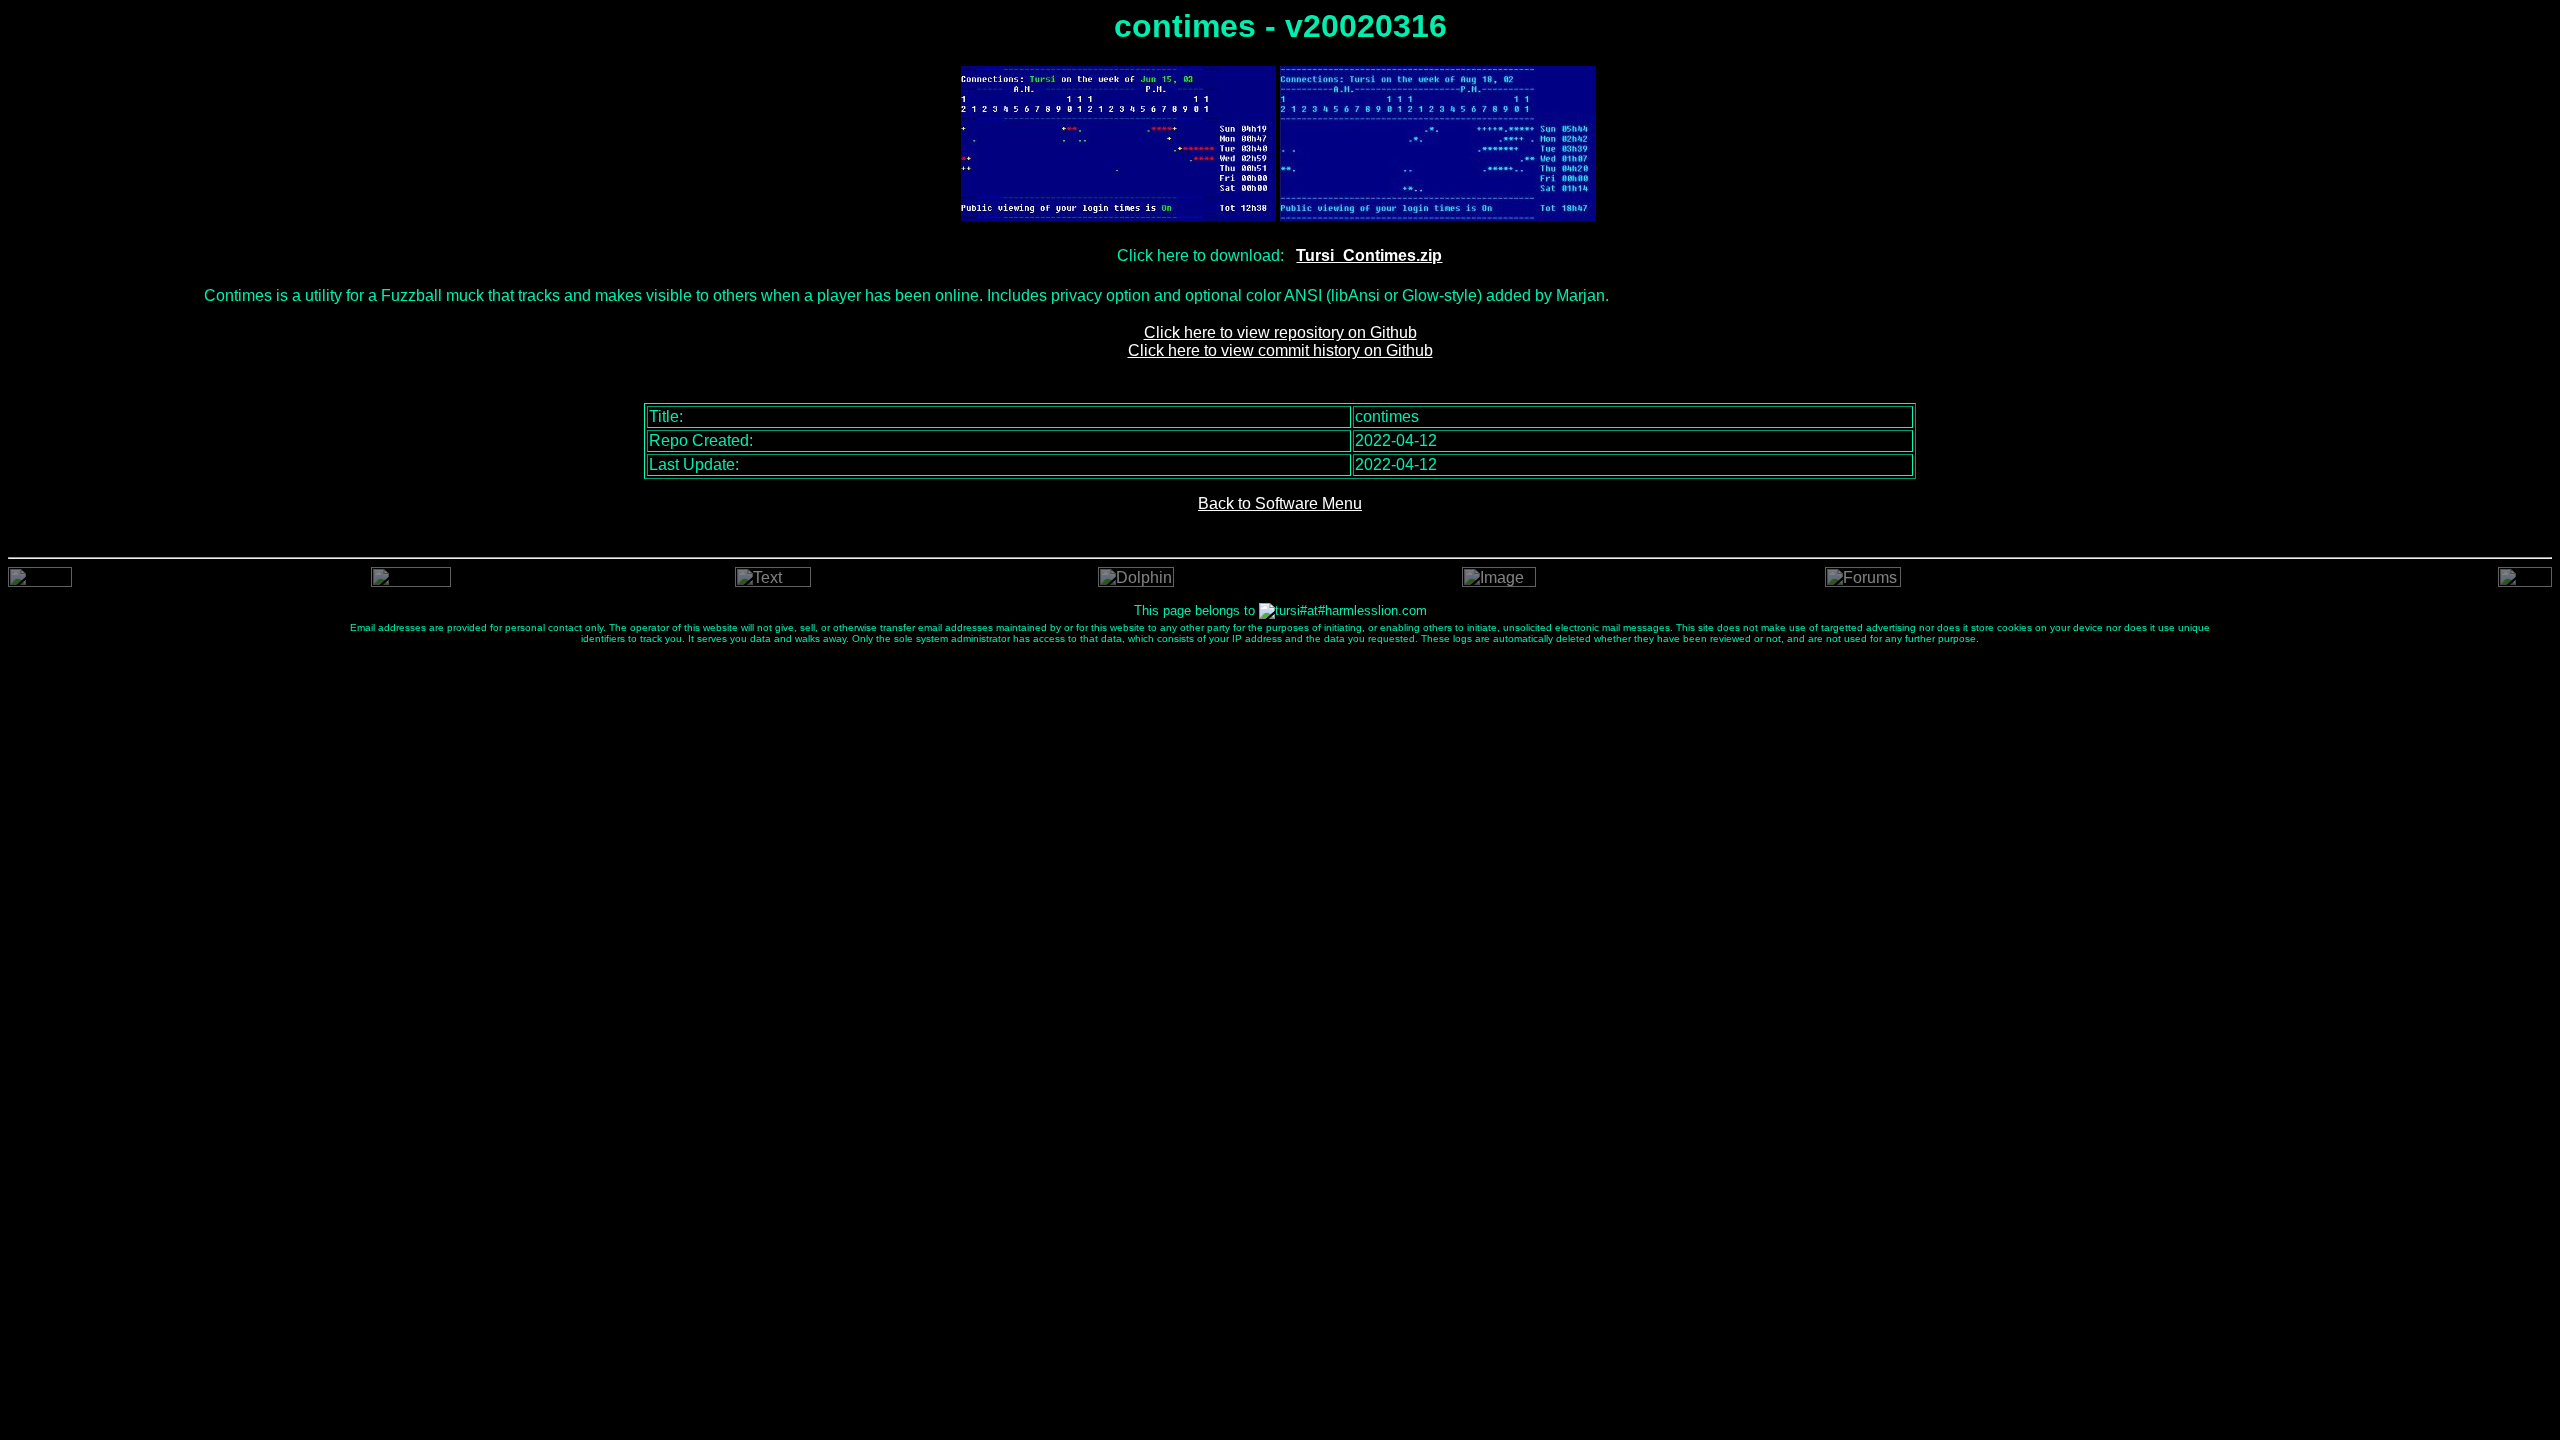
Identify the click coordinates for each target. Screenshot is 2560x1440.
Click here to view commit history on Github (1280, 350)
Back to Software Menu (1280, 503)
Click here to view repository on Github (1280, 332)
